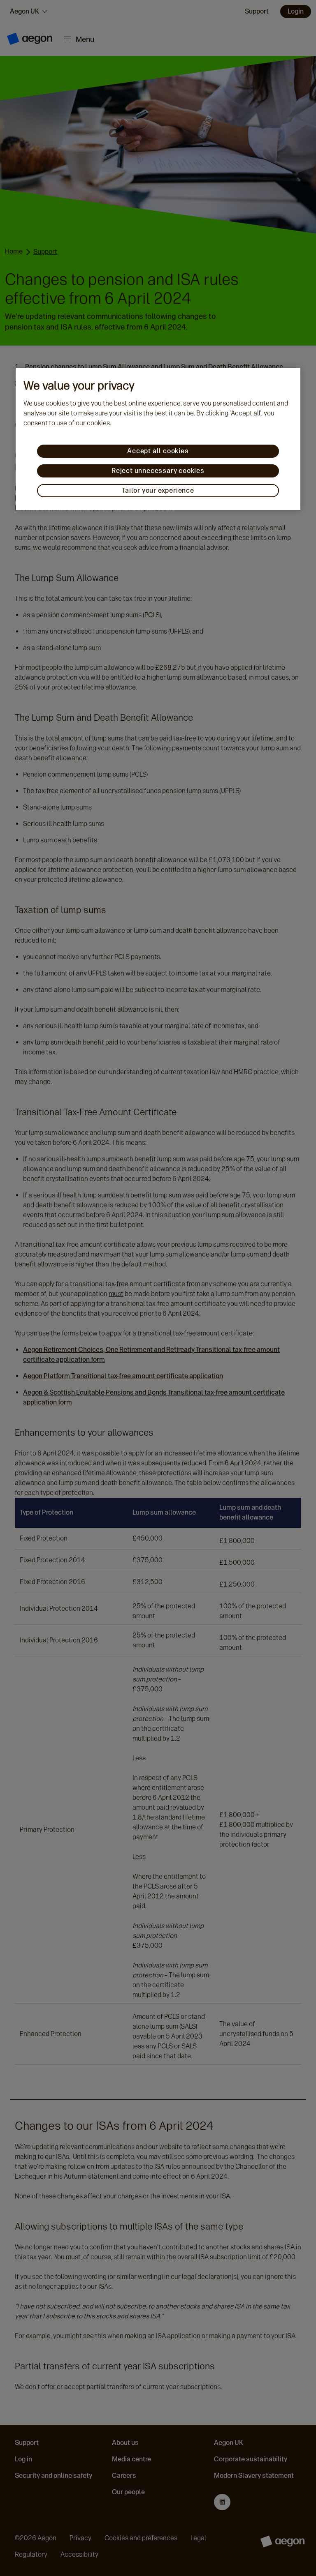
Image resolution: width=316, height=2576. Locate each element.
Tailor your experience (158, 490)
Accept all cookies (158, 451)
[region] (158, 439)
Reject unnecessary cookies (158, 471)
